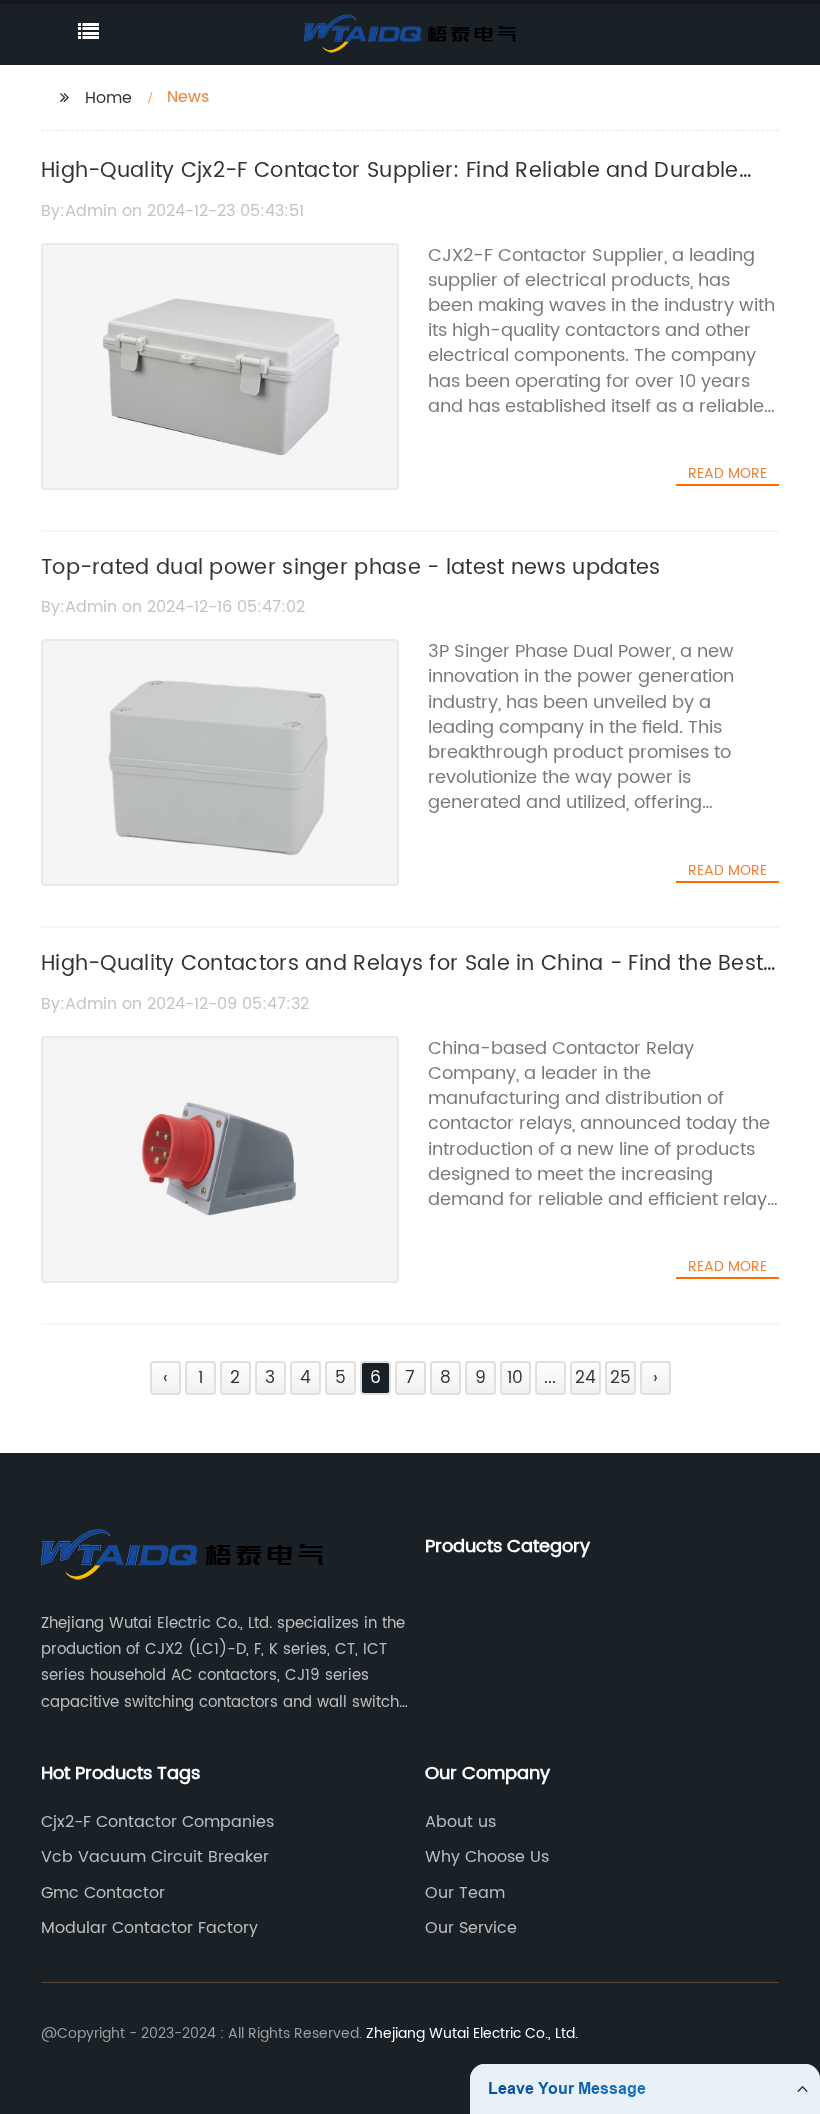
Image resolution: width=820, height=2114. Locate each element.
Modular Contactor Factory (149, 1928)
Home (108, 98)
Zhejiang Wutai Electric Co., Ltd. (472, 2033)
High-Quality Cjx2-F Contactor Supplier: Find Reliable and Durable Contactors (390, 188)
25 (620, 1378)
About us (460, 1822)
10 (515, 1378)
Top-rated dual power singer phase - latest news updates (351, 568)
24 (585, 1378)
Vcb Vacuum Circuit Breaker (155, 1857)
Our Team (465, 1893)
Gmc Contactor (103, 1893)
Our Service (471, 1928)
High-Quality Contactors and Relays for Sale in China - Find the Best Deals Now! (402, 981)
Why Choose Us (487, 1857)
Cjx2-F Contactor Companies (157, 1822)
